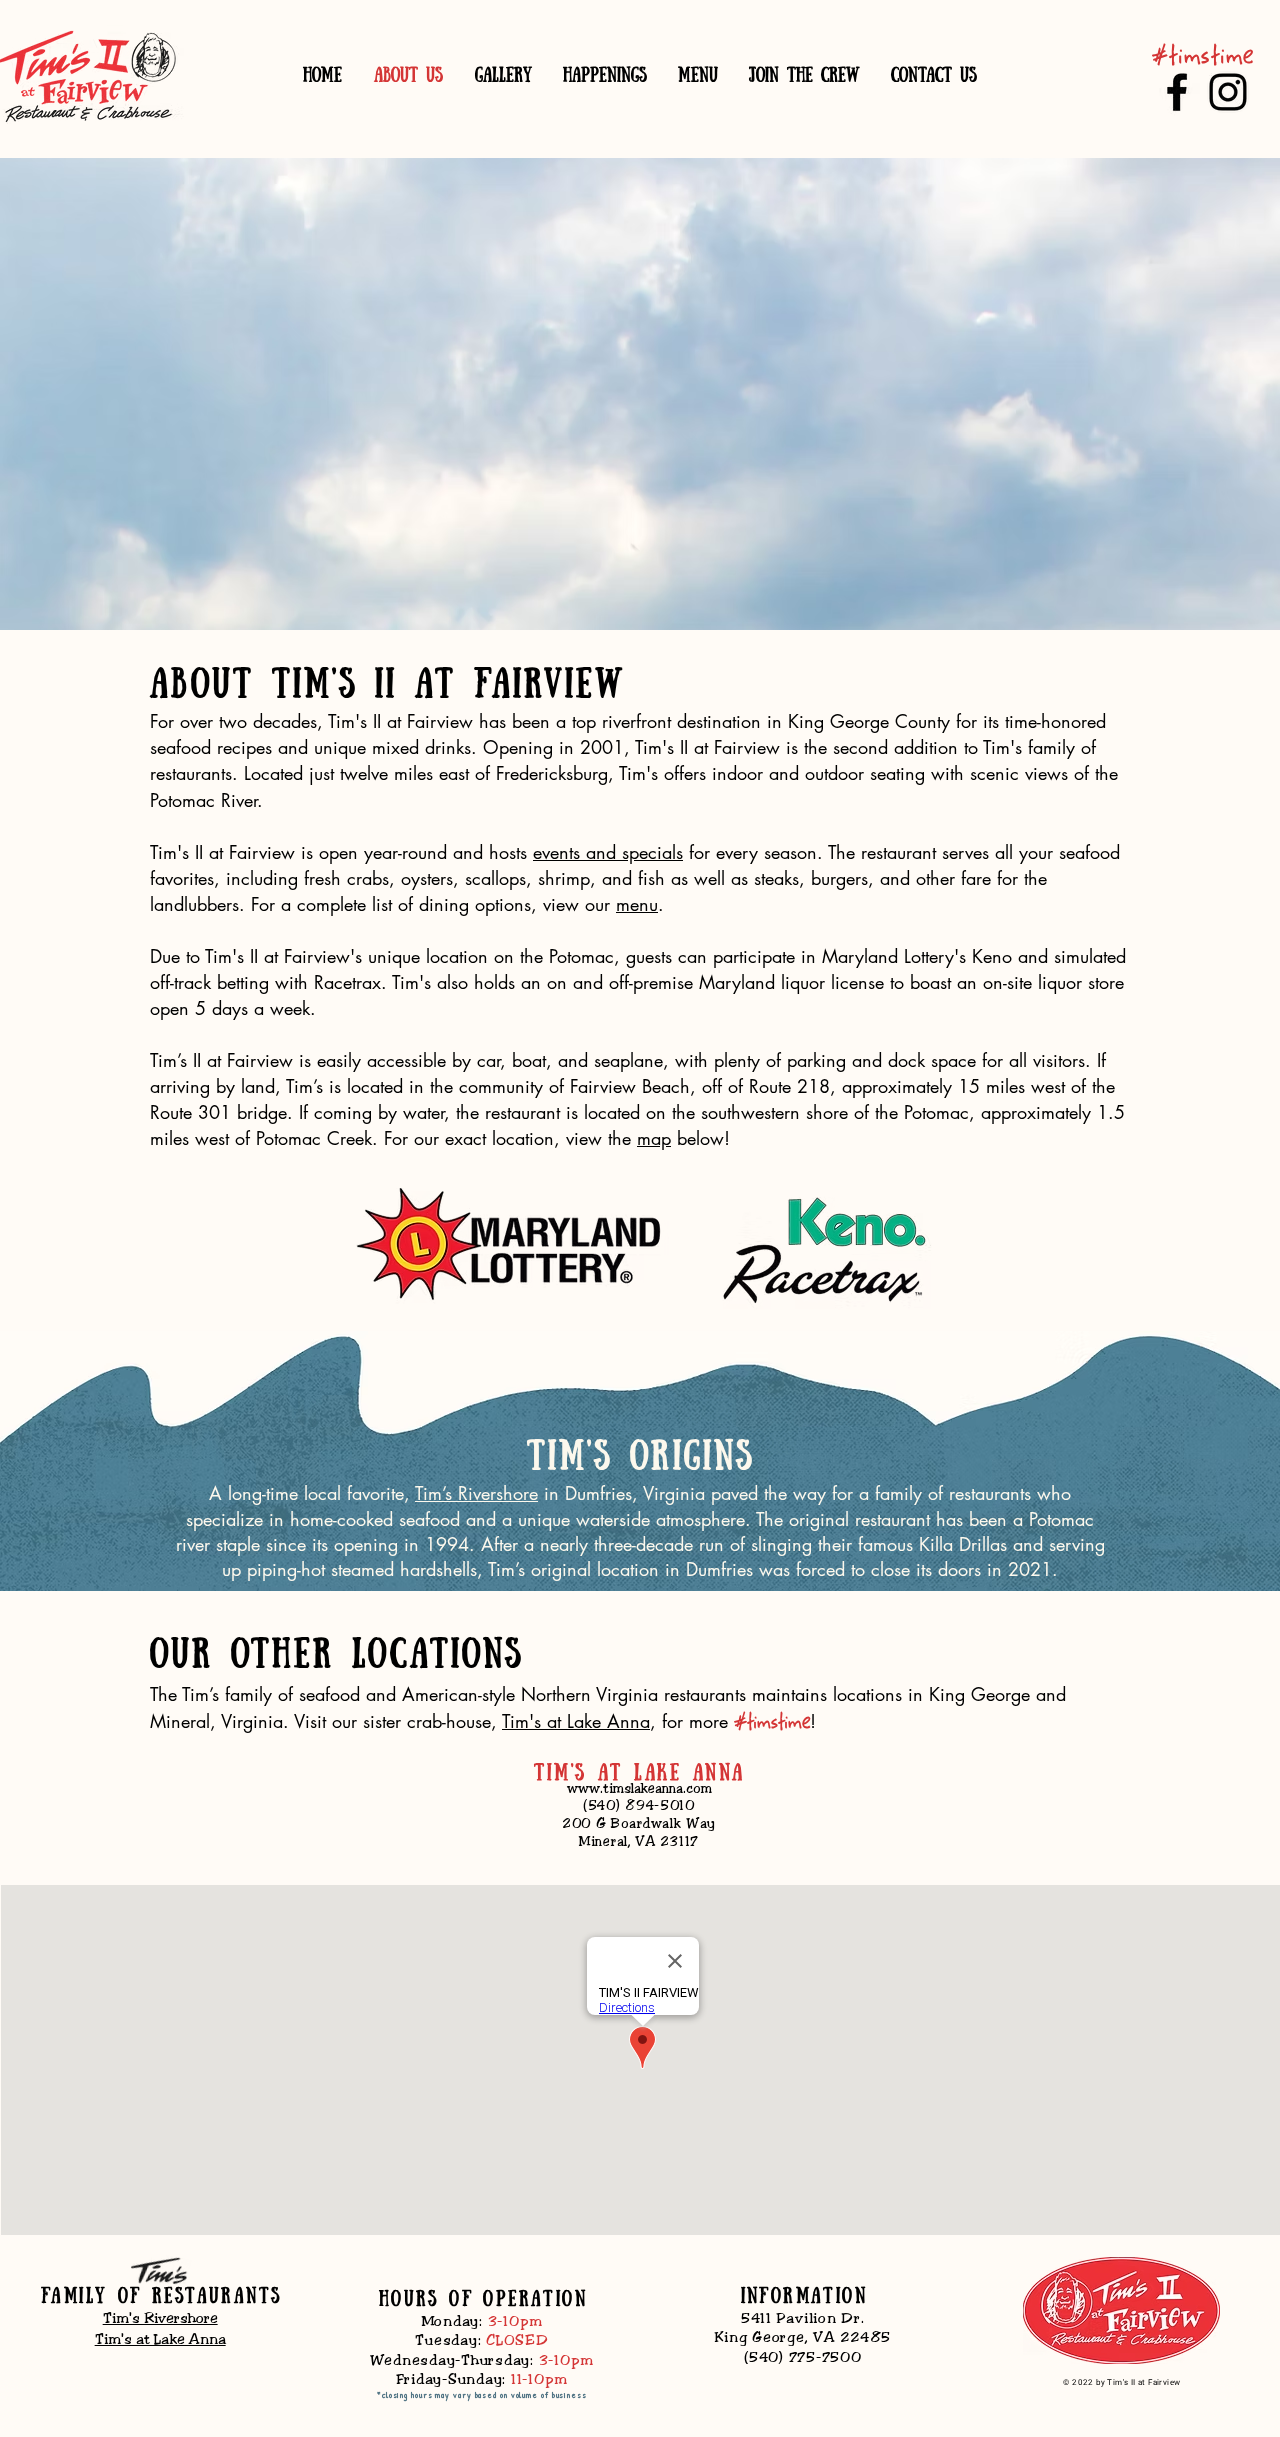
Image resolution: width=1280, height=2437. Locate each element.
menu (637, 904)
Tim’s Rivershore (476, 1493)
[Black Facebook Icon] (1177, 92)
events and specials (608, 852)
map (654, 1138)
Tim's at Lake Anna (576, 1721)
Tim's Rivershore (160, 2318)
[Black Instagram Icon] (1228, 92)
